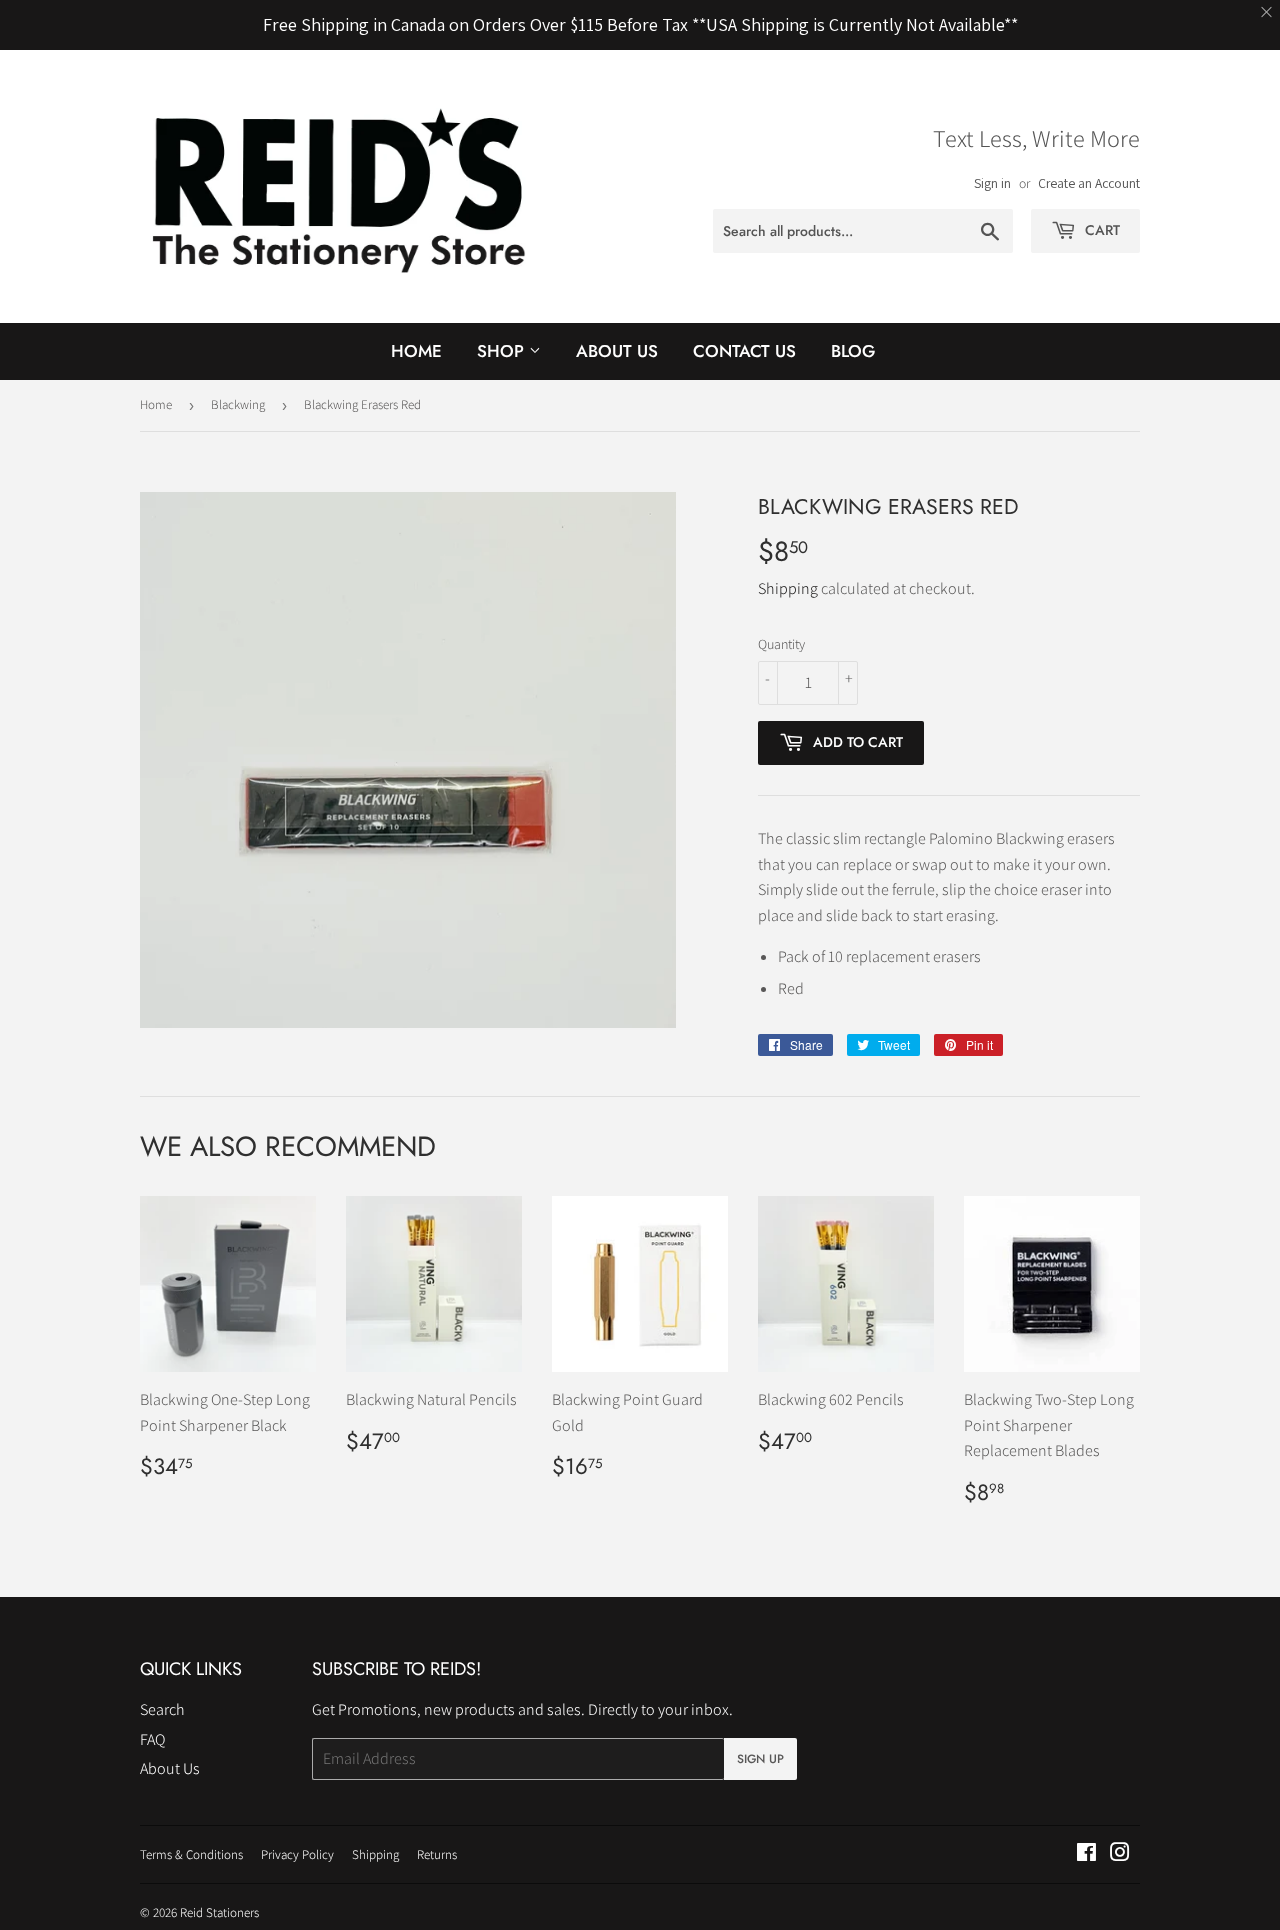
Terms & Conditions (191, 1854)
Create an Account (1089, 183)
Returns (437, 1854)
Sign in (992, 183)
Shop (503, 351)
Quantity (781, 644)
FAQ (152, 1739)
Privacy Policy (297, 1854)
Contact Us (744, 351)
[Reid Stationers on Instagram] (1120, 1854)
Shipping (788, 588)
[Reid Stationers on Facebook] (1086, 1854)
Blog (853, 351)
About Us (617, 351)
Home (416, 351)
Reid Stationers (219, 1912)
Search (162, 1709)
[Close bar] (1267, 12)
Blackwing (238, 404)
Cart (1100, 230)
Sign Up (760, 1759)
